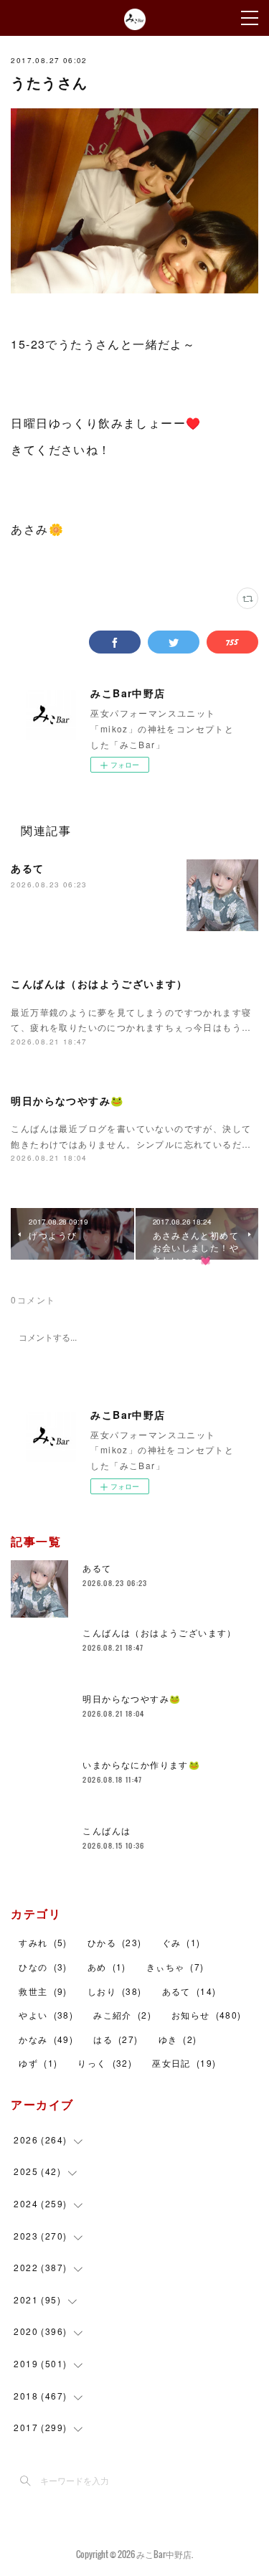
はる (115, 2039)
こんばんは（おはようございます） (99, 983)
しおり (115, 1991)
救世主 (43, 1991)
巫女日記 (184, 2063)
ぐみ (181, 1942)
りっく (105, 2063)
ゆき (178, 2039)
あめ (107, 1967)
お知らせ (207, 2015)
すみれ (43, 1942)
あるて (27, 868)
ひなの (43, 1967)
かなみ (46, 2039)
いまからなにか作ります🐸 (141, 1764)
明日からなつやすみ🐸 (67, 1100)
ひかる (115, 1942)
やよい (46, 2015)
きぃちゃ (175, 1967)
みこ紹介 (122, 2015)
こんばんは (107, 1830)
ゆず (38, 2063)
